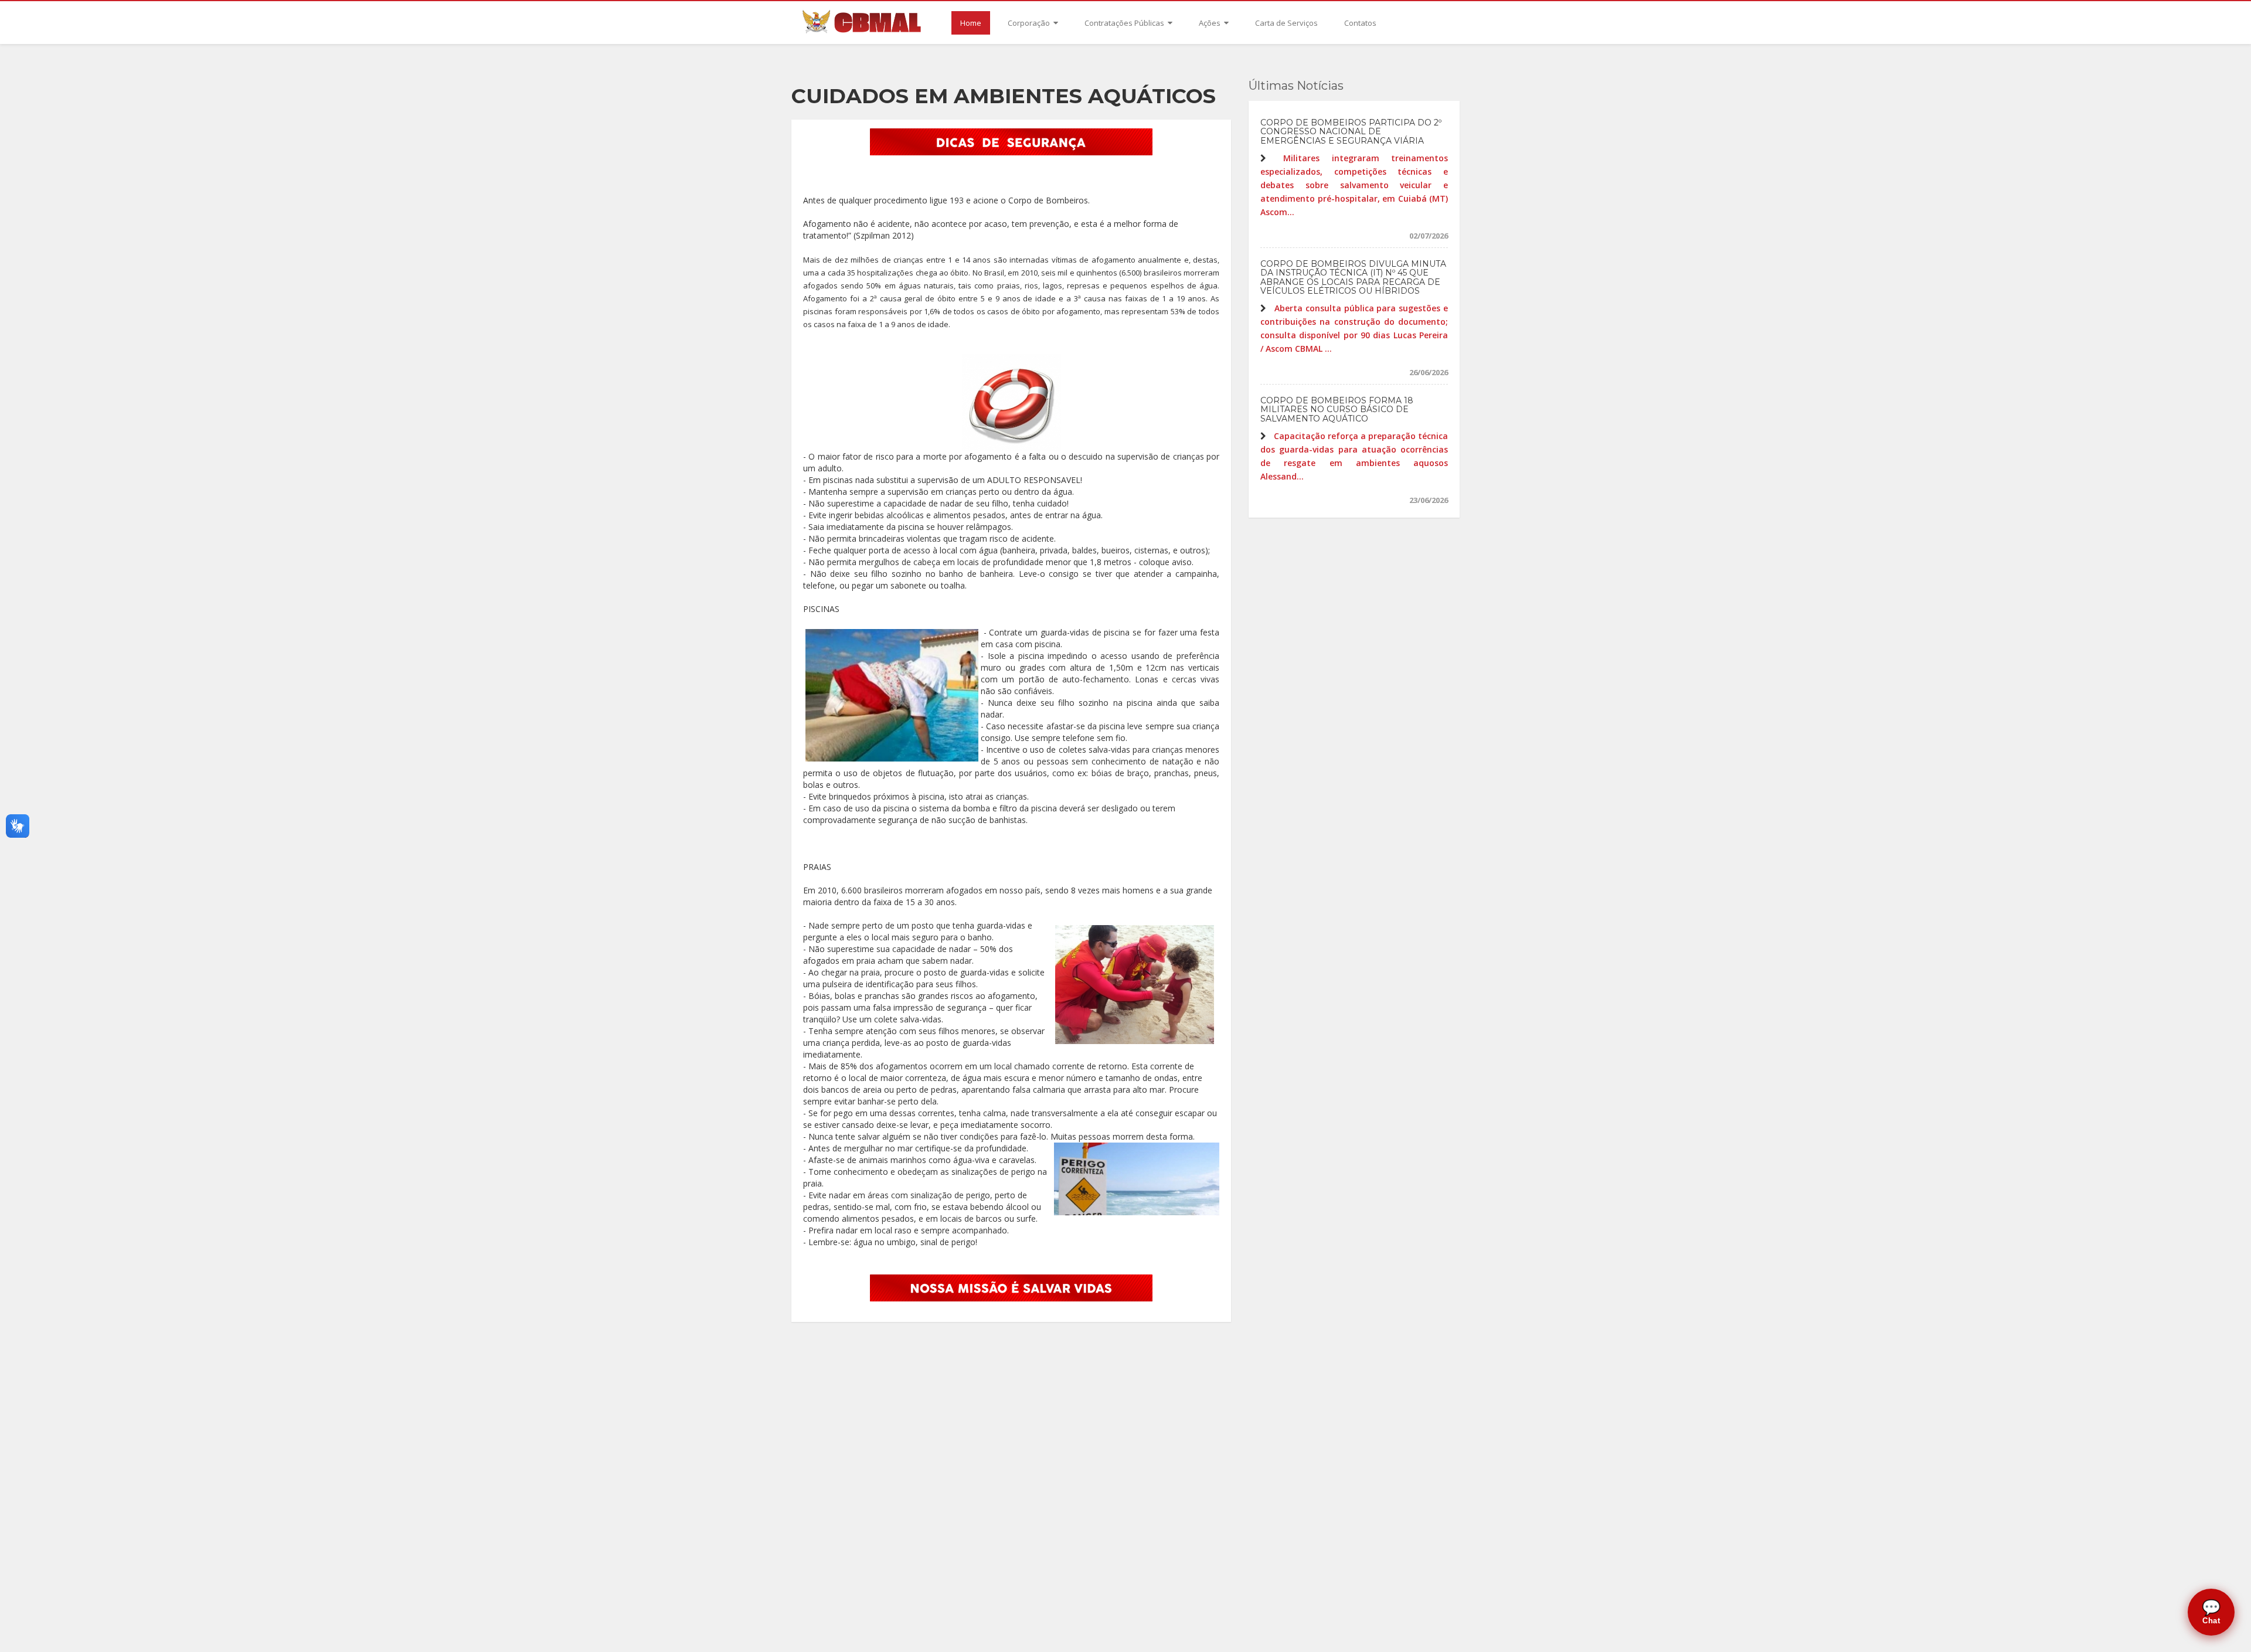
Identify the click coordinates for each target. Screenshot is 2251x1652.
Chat (2211, 1612)
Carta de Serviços (1286, 23)
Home (971, 23)
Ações (1210, 23)
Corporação (1030, 23)
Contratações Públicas (1125, 23)
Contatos (1360, 23)
